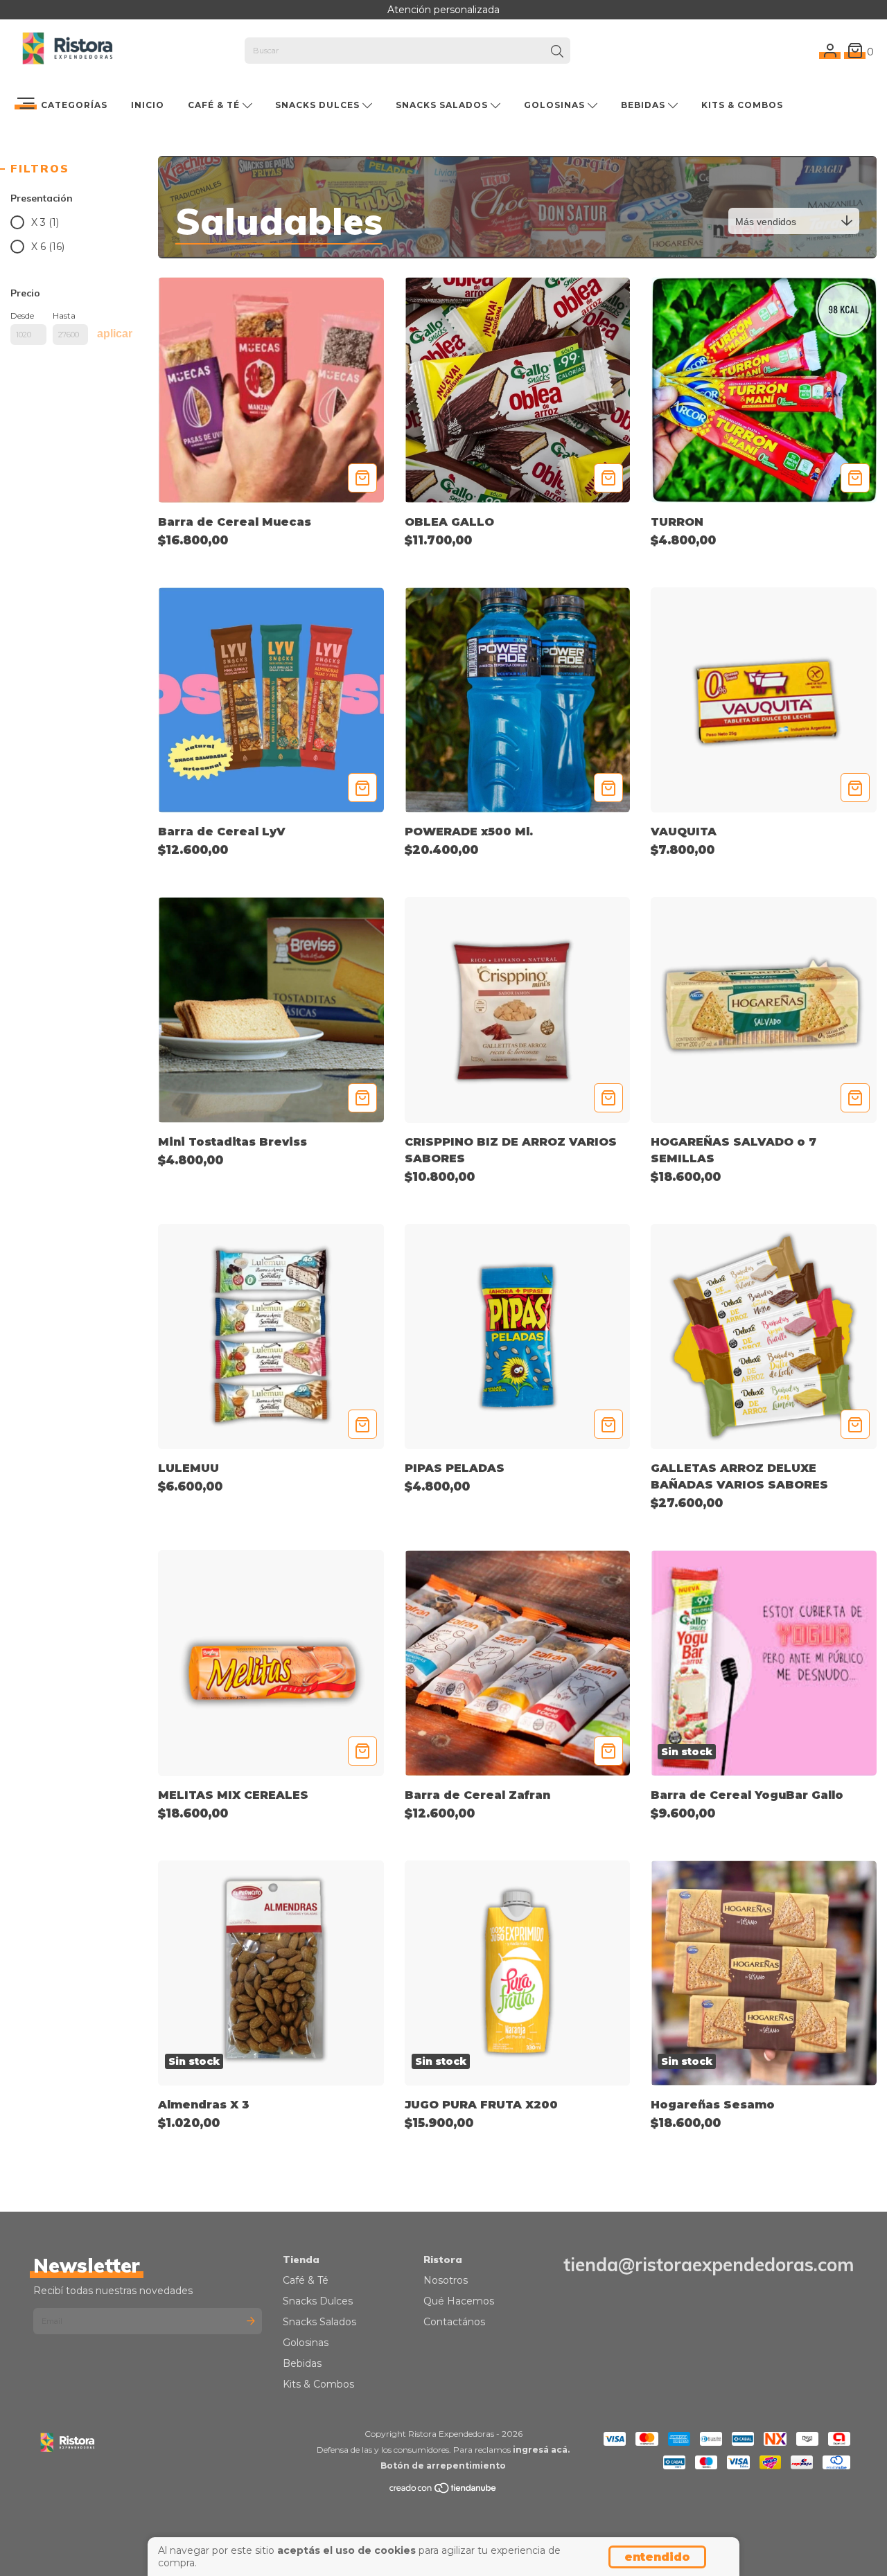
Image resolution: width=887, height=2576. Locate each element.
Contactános (454, 2322)
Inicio (148, 105)
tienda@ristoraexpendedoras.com (709, 2265)
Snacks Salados (443, 105)
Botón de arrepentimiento (443, 2466)
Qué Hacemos (459, 2301)
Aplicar (115, 334)
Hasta (64, 316)
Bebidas (644, 105)
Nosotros (446, 2280)
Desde (22, 316)
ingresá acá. (541, 2450)
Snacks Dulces (319, 105)
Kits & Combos (742, 105)
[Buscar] (557, 52)
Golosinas (556, 105)
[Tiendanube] (443, 2491)
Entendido (657, 2557)
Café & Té (215, 105)
